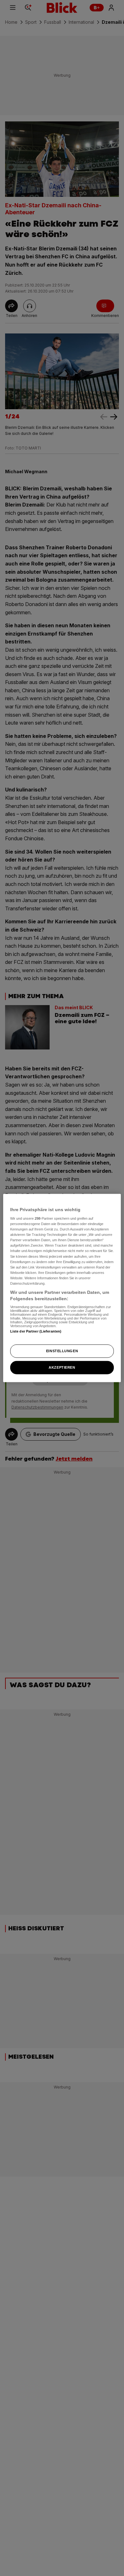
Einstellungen (62, 1351)
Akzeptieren (62, 1367)
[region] (62, 1288)
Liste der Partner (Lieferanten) (36, 1331)
